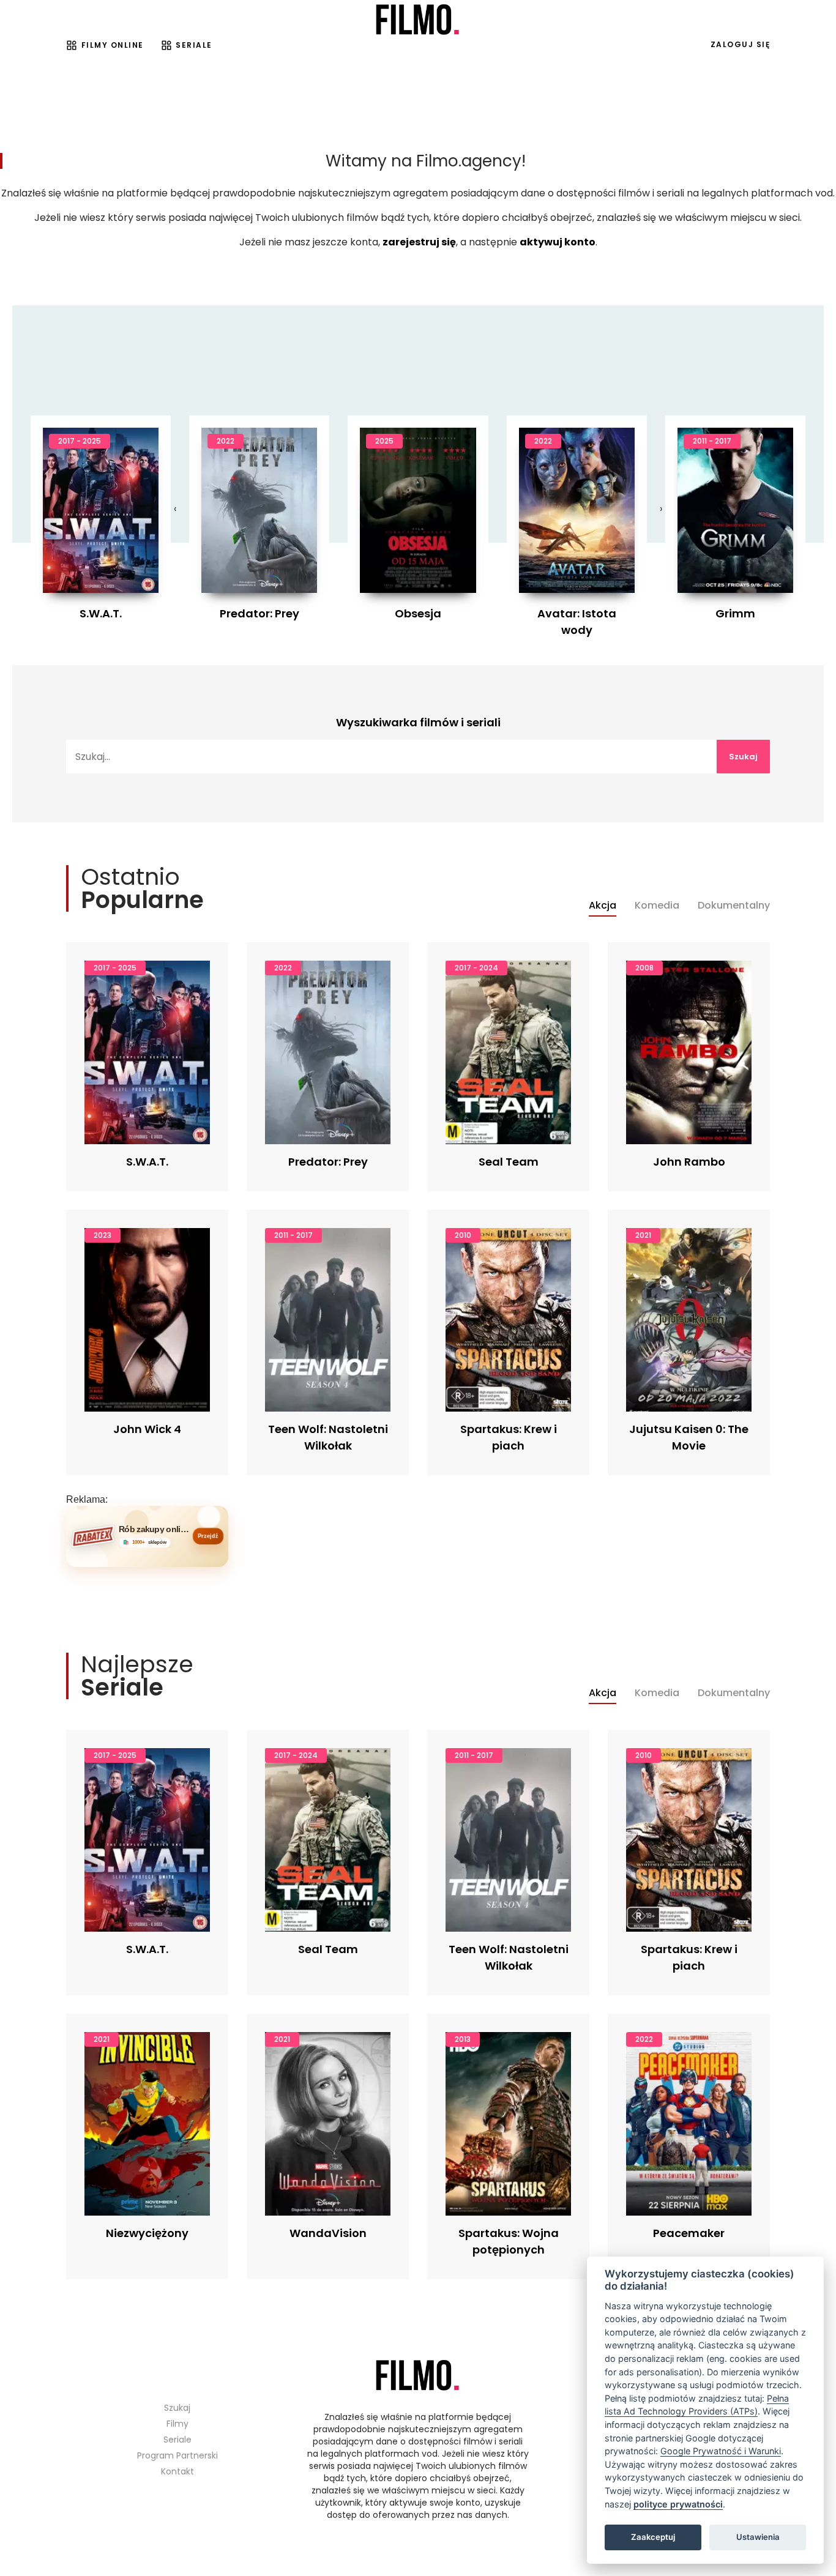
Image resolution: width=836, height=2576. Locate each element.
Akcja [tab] (603, 906)
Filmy (177, 2424)
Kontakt (177, 2471)
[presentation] (175, 509)
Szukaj (743, 757)
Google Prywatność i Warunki (721, 2451)
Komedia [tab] (657, 906)
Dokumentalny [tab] (734, 906)
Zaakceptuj (653, 2537)
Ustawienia (758, 2537)
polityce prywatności (678, 2504)
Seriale (194, 45)
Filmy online (113, 45)
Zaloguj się (741, 44)
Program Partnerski (177, 2455)
